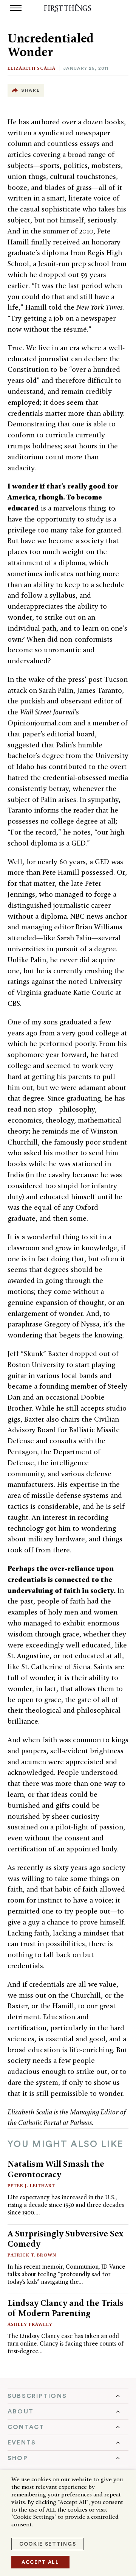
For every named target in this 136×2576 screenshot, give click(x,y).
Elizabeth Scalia (32, 68)
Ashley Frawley (30, 2324)
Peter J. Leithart (31, 2185)
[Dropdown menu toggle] (68, 2396)
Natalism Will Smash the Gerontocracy (56, 2169)
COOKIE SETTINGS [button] (48, 2544)
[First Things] (68, 8)
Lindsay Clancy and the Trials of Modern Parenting (66, 2308)
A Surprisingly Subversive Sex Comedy (66, 2239)
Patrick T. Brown (32, 2255)
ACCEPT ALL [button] (40, 2562)
